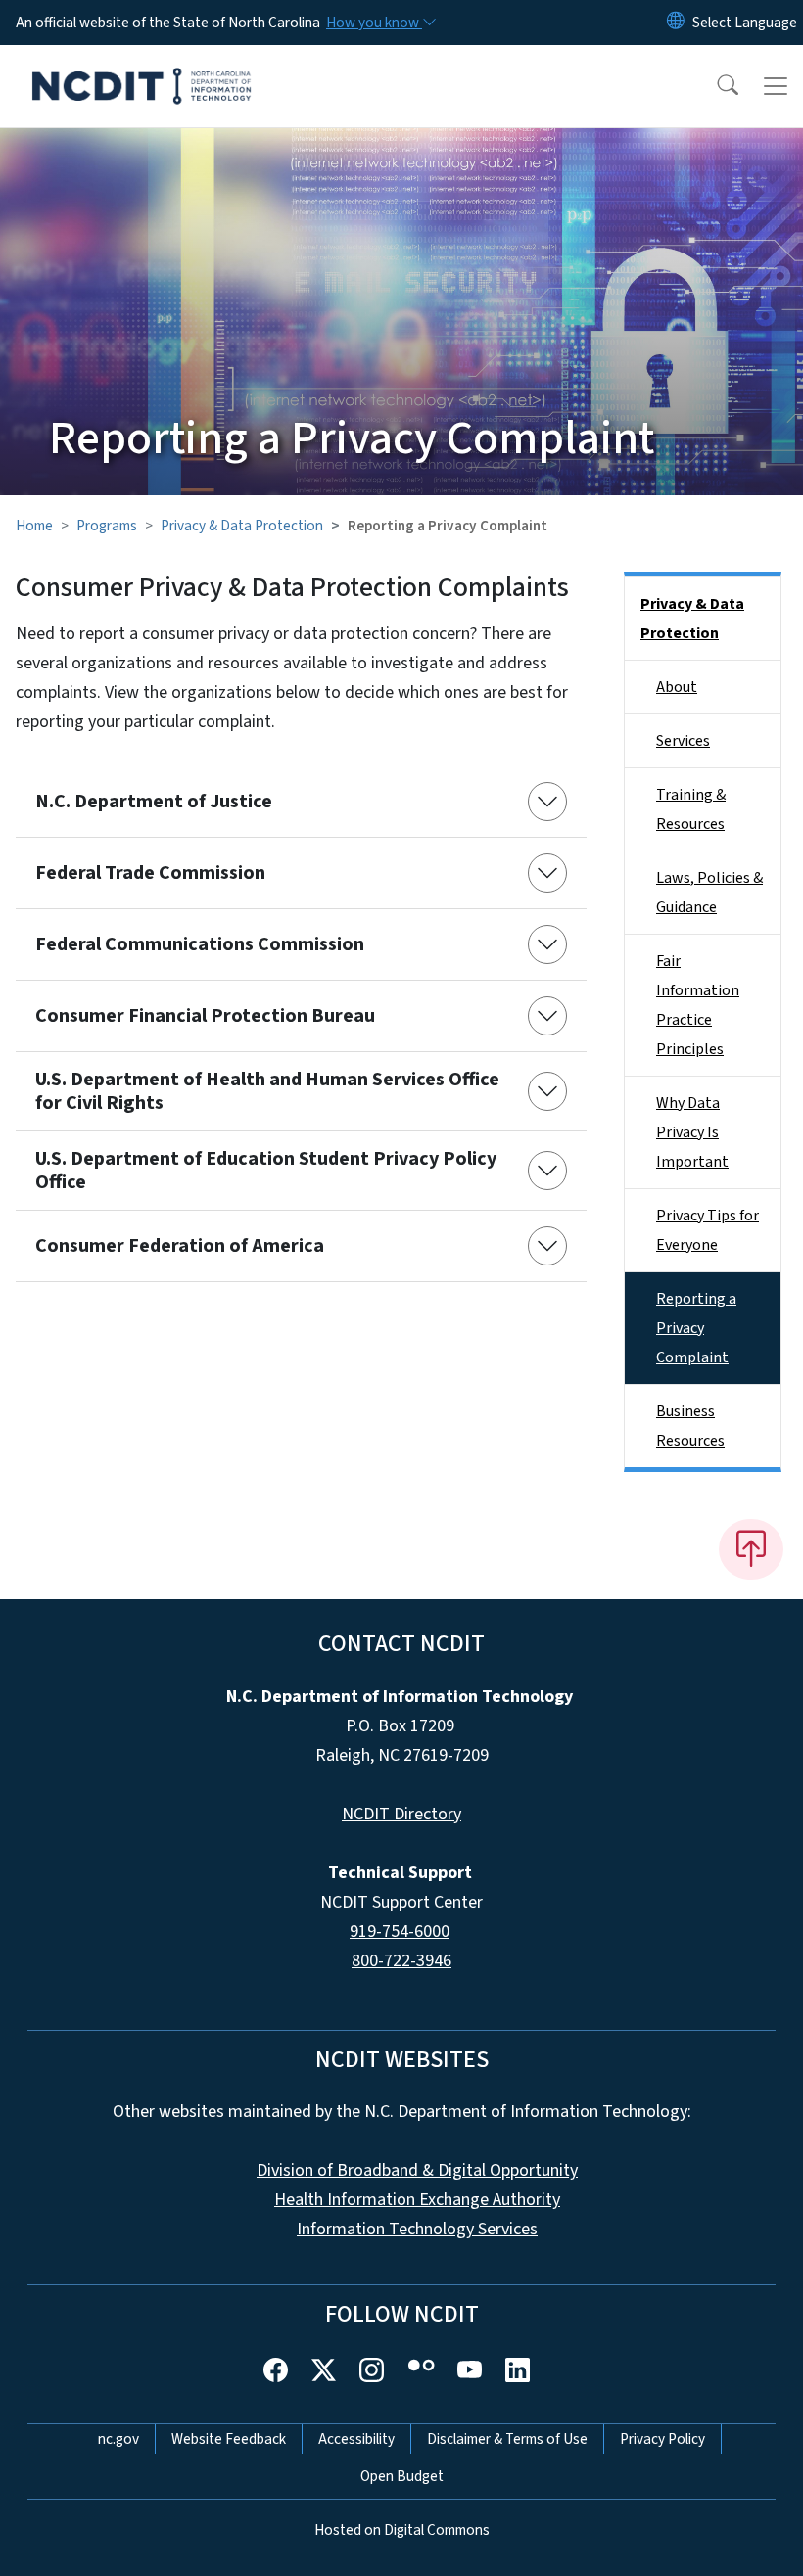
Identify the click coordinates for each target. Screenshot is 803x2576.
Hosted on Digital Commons (402, 2530)
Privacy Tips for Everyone (708, 1230)
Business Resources (690, 1426)
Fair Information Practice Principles (698, 1005)
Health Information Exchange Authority (417, 2200)
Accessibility (356, 2439)
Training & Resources (691, 809)
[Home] (142, 68)
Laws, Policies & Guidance (709, 893)
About (677, 687)
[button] (715, 86)
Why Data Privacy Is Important (692, 1132)
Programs (107, 526)
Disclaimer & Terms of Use (507, 2439)
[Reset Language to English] (676, 23)
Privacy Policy (662, 2439)
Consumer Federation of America (180, 1246)
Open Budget (402, 2476)
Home (34, 526)
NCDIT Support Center (401, 1902)
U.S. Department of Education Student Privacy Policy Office (266, 1171)
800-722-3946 (401, 1961)
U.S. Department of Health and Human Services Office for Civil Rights (267, 1091)
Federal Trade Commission (150, 873)
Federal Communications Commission (200, 944)
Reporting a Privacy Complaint (696, 1328)
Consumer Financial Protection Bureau (205, 1016)
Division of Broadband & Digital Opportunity (417, 2170)
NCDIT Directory (401, 1814)
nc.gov (118, 2439)
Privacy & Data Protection (242, 526)
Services (683, 741)
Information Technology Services (417, 2229)
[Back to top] (751, 1549)
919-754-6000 (400, 1932)
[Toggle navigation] (776, 86)
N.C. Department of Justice (154, 802)
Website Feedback (229, 2439)
